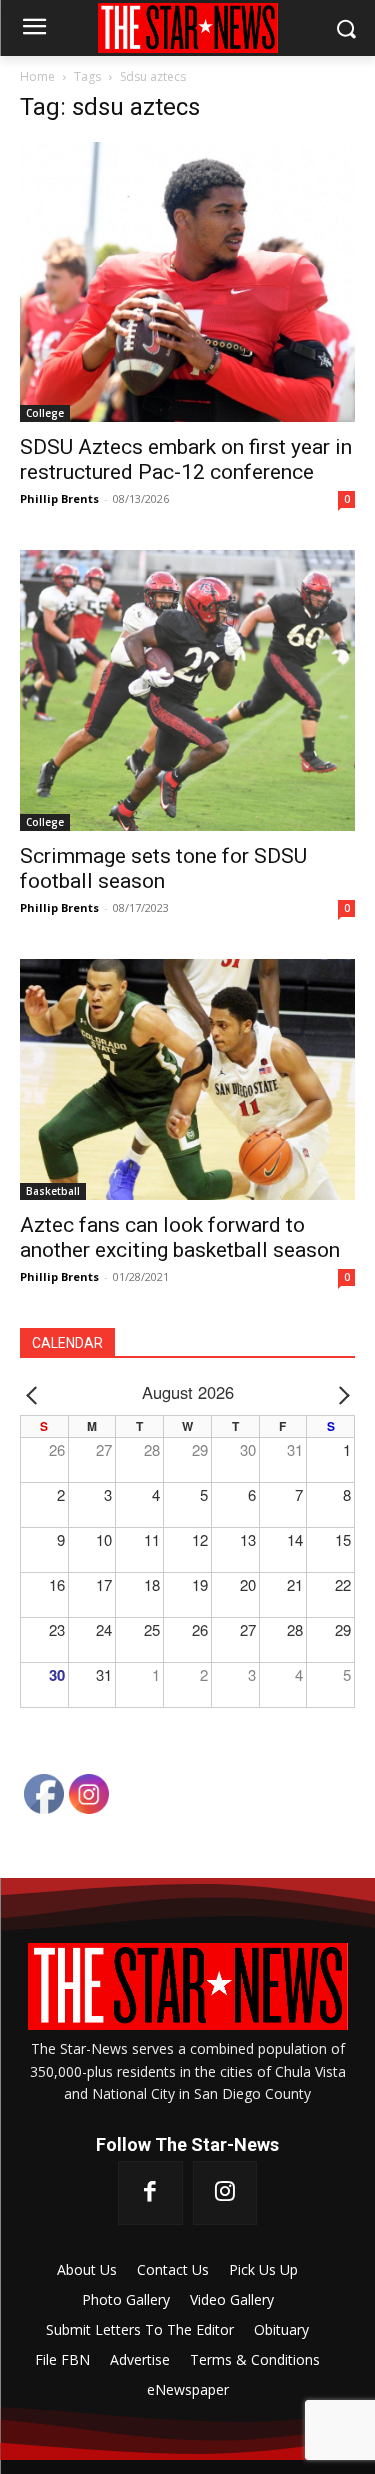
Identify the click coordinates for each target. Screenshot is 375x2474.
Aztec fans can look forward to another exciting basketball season (180, 1237)
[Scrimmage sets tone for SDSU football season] (187, 690)
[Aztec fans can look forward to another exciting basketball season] (187, 1079)
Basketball (53, 1191)
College (45, 413)
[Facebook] (150, 2193)
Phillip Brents (59, 498)
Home (37, 76)
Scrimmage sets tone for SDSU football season (163, 868)
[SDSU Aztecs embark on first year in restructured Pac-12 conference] (187, 282)
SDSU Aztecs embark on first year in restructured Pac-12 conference (186, 459)
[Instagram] (225, 2193)
